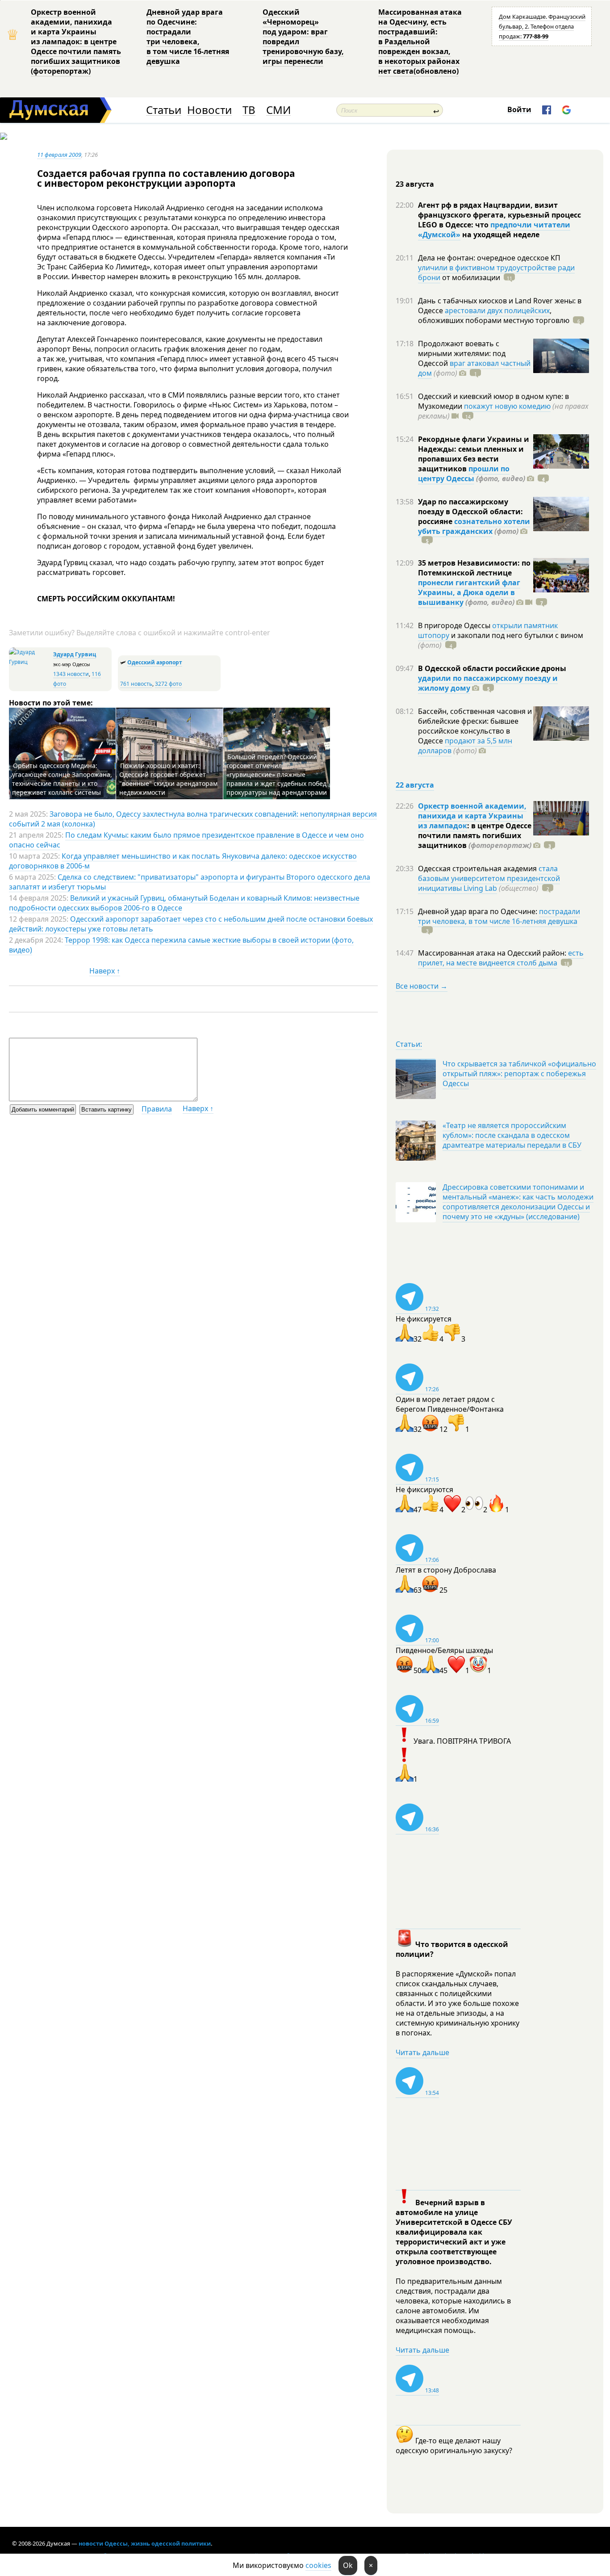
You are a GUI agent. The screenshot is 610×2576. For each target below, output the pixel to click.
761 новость (136, 684)
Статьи (164, 110)
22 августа (415, 785)
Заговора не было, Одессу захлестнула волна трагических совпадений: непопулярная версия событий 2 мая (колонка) (193, 819)
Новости (209, 110)
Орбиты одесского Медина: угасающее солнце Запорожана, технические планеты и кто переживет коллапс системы (62, 779)
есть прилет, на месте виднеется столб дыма (501, 958)
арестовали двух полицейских (497, 310)
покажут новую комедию (507, 406)
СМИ (278, 110)
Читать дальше (422, 2052)
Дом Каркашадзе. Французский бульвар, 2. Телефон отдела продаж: (542, 26)
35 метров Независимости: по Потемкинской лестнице (474, 568)
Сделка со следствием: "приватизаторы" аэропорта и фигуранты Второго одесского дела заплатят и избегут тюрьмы (190, 882)
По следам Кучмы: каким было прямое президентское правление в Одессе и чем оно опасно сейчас (186, 840)
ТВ (249, 110)
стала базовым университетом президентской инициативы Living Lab (489, 878)
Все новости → (422, 986)
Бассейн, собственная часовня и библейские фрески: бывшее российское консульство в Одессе (475, 726)
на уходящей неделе (500, 235)
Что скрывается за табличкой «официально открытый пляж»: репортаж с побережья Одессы (519, 1074)
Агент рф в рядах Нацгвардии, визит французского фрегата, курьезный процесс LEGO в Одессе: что (499, 215)
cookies (318, 2565)
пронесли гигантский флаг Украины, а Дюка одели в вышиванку (469, 592)
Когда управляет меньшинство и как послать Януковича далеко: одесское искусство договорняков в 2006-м (183, 861)
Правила (157, 1109)
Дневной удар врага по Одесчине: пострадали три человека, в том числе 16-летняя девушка (188, 37)
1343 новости (71, 674)
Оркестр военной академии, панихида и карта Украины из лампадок (472, 816)
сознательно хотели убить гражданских (474, 526)
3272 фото (168, 684)
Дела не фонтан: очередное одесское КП (489, 258)
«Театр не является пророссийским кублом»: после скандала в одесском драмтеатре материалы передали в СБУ (512, 1135)
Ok (348, 2565)
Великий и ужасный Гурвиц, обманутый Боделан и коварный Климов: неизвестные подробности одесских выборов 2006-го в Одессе (184, 903)
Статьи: (409, 1044)
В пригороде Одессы (455, 625)
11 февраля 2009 (59, 155)
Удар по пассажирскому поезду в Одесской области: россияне (470, 512)
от (470, 277)
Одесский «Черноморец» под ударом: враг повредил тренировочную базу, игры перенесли (303, 37)
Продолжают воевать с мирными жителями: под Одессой (462, 353)
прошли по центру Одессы (464, 474)
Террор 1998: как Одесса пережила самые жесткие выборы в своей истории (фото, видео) (181, 945)
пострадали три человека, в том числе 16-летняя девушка (499, 916)
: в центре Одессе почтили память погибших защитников (475, 835)
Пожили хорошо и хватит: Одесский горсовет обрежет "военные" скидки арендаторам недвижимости (168, 779)
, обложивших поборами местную (494, 315)
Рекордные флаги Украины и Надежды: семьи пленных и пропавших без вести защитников (474, 454)
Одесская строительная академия (478, 868)
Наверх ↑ (105, 971)
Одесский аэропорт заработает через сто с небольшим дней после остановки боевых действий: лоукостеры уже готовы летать (191, 924)
